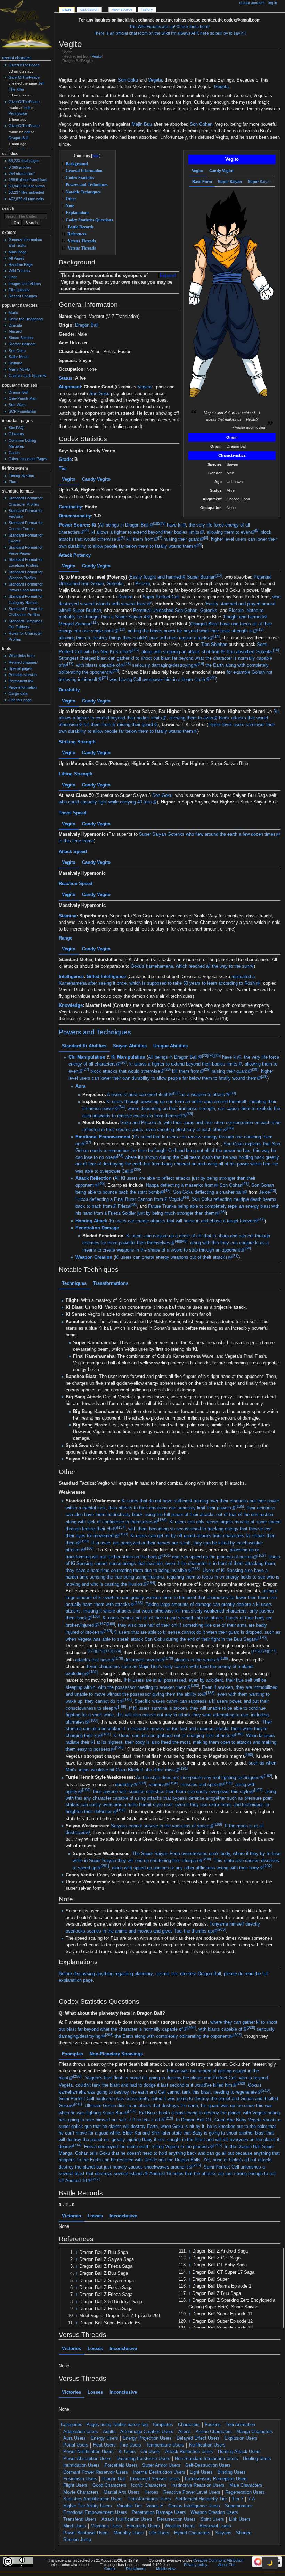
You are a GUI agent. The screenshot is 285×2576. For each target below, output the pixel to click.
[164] (151, 1583)
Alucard (15, 331)
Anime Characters (214, 2432)
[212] (132, 2111)
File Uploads (19, 290)
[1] (155, 523)
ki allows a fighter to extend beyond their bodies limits (145, 532)
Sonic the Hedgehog (26, 319)
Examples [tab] (72, 2054)
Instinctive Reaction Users (198, 2485)
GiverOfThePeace (24, 65)
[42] (167, 1190)
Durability (69, 690)
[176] (264, 1651)
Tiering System (21, 475)
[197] (258, 1790)
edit (27, 108)
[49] (184, 1241)
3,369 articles (20, 167)
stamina (157, 1785)
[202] (268, 1866)
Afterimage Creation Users (147, 2432)
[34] (122, 1107)
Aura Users (75, 2438)
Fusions (213, 2425)
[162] (261, 1555)
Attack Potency (75, 555)
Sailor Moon (19, 357)
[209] (241, 2083)
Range (66, 938)
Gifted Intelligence (106, 977)
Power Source (74, 525)
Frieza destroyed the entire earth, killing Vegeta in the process (146, 2147)
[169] (108, 1631)
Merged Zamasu (75, 624)
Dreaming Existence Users (143, 2459)
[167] (103, 1624)
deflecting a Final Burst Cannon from (126, 1199)
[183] (210, 1693)
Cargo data (18, 693)
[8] (206, 538)
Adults (109, 2432)
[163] (196, 1569)
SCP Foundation (22, 411)
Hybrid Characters (192, 2533)
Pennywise (18, 113)
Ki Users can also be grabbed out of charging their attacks (172, 1736)
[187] (106, 1734)
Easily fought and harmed (155, 577)
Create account (252, 3)
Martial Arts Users (122, 2492)
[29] (207, 1069)
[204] (192, 2028)
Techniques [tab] (74, 1283)
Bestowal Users (215, 2526)
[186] (93, 1720)
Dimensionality (75, 516)
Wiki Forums (19, 271)
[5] (257, 530)
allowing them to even (229, 532)
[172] (100, 1651)
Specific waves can (154, 1701)
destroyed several (142, 1660)
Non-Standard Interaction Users (206, 2459)
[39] (137, 1169)
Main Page (18, 252)
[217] (96, 2179)
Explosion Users (241, 2438)
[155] (240, 1506)
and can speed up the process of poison (212, 1557)
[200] (207, 1859)
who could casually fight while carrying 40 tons (105, 802)
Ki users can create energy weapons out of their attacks (171, 1257)
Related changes (23, 662)
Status (66, 378)
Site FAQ (16, 428)
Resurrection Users (176, 2519)
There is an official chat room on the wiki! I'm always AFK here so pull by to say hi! (170, 33)
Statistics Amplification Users (93, 2499)
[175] (255, 1651)
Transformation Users (149, 2499)
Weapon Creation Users (214, 2512)
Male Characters (246, 2485)
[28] (167, 1069)
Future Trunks (162, 1206)
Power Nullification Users (88, 2452)
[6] (123, 538)
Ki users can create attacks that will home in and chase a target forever (182, 1221)
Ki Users (127, 2452)
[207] (237, 2035)
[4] (87, 530)
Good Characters (109, 2485)
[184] (128, 1700)
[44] (186, 1197)
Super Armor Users (161, 2465)
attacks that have (93, 1660)
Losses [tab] (95, 2216)
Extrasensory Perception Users (216, 2479)
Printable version (23, 675)
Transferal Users (80, 2519)
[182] (195, 1685)
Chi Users (150, 2452)
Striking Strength (77, 742)
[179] (169, 1658)
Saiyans (223, 2533)
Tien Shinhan (214, 645)
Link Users (240, 2519)
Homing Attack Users (239, 2452)
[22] (213, 677)
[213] (169, 2118)
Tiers (13, 482)
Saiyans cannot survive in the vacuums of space (160, 1826)
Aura (80, 1086)
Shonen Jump (77, 2540)
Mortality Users (129, 2533)
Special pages (21, 668)
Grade (65, 460)
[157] (121, 1527)
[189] (119, 1748)
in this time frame (76, 841)
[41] (245, 1184)
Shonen (244, 2533)
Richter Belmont (22, 344)
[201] (105, 1866)
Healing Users (257, 2459)
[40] (101, 1184)
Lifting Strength (76, 774)
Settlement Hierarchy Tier (201, 2499)
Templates (163, 2425)
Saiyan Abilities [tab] (130, 1046)
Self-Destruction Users (208, 2465)
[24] (211, 1055)
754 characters (22, 174)
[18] (128, 664)
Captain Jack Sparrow (27, 376)
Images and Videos (25, 284)
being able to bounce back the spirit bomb (117, 1192)
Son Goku (128, 80)
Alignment (70, 387)
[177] (272, 1651)
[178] (119, 1658)
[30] (255, 1069)
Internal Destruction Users (159, 2472)
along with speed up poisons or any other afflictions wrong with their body (185, 1868)
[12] (122, 629)
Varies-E (155, 2506)
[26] (123, 1062)
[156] (162, 1520)
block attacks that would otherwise (125, 1071)
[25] (217, 1055)
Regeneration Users (245, 2492)
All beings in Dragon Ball (124, 525)
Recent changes (17, 58)
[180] (224, 1658)
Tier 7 (238, 2499)
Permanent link (21, 681)
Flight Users (75, 2485)
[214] (77, 2145)
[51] (235, 1256)
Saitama (15, 363)
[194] (173, 1783)
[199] (218, 1824)
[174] (117, 1651)
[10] (219, 575)
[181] (93, 1672)
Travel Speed (73, 813)
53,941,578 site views (27, 186)
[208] (77, 2076)
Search (8, 208)
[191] (184, 1768)
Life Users (159, 2533)
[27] (85, 1069)
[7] (160, 538)
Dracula (15, 325)
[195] (228, 1783)
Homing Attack (91, 1221)
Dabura (125, 597)
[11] (94, 622)
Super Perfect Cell (161, 597)
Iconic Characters (149, 2485)
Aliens (185, 2432)
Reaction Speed (76, 884)
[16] (276, 650)
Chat (13, 277)
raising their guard (182, 539)
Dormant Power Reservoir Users (96, 2472)
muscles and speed (200, 1785)
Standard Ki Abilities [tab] (84, 1046)
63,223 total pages (24, 161)
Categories (72, 2425)
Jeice (264, 1192)
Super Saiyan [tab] (230, 182)
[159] (84, 1541)
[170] (262, 1638)
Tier (63, 469)
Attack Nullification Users (127, 2519)
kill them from (140, 539)
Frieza (82, 1199)
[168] (111, 1624)
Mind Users (75, 2526)
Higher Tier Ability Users (88, 2506)
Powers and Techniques (95, 1032)
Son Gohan (201, 124)
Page (67, 9)
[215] (218, 2145)
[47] (261, 1219)
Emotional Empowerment (103, 1137)
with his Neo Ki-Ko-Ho (106, 651)
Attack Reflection (93, 1178)
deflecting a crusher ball (219, 1192)
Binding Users (232, 2472)
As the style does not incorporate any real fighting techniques (198, 1778)
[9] (199, 545)
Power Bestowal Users (86, 2533)
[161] (166, 1555)
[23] (205, 1055)
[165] (139, 1603)
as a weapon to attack (203, 1095)
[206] (109, 2035)
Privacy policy (196, 2565)
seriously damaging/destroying (163, 665)
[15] (136, 650)
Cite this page (20, 700)
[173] (108, 1651)
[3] (163, 523)
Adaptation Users (81, 2432)
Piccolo (143, 584)
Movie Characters (81, 2492)
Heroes (151, 2492)
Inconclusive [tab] (123, 2216)
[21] (105, 677)
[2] (159, 523)
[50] (248, 1248)
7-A (252, 2499)
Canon (14, 453)
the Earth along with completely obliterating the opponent (172, 2036)
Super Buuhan (201, 577)
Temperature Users (165, 2445)
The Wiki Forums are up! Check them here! (169, 27)
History (147, 9)
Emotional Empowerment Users (95, 2512)
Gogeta (221, 87)
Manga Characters (255, 2432)
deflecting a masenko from (187, 1185)
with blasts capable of (98, 665)
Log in (273, 3)
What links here (22, 656)
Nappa (152, 1185)
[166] (96, 1616)
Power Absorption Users (87, 2459)
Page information (23, 687)
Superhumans (239, 2506)
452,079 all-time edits (26, 199)
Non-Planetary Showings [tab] (116, 2054)
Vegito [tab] (198, 171)
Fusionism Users (80, 2479)
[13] (260, 629)
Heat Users (104, 2445)
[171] (92, 1651)
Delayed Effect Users (198, 2438)
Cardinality (70, 507)
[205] (251, 2028)
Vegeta (155, 80)
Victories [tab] (71, 2216)
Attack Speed (73, 852)
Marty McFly (19, 369)
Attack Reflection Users (189, 2452)
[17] (70, 664)
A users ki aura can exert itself (138, 1095)
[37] (88, 1142)
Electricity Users (143, 2526)
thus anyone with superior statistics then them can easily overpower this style (171, 1792)
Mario (13, 313)
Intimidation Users (82, 2465)
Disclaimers (136, 2569)
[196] (86, 1790)
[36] (230, 1128)
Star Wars (17, 405)
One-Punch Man (23, 398)
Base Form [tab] (202, 182)
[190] (249, 1754)
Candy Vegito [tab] (221, 171)
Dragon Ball (87, 325)
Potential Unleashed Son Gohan (165, 610)
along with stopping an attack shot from (181, 651)
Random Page (21, 264)
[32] (176, 1093)
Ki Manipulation (128, 1057)
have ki (174, 525)
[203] (221, 1929)
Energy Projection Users (147, 2438)
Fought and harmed (243, 617)
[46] (222, 1212)
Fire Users (131, 2445)
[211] (78, 2104)
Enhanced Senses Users (155, 2479)
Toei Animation (240, 2425)
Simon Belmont (21, 338)
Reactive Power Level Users (192, 2492)
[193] (142, 1783)
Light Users (201, 2472)
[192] (268, 1776)
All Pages (17, 258)
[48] (178, 1241)
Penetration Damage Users (159, 2512)
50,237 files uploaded (26, 192)
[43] (273, 1190)
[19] (201, 664)
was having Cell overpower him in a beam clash (157, 679)
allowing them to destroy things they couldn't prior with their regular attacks (134, 638)
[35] (190, 1114)
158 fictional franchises (28, 180)
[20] (116, 671)
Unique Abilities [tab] (170, 1046)
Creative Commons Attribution (218, 2560)
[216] (197, 2165)
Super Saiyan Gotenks (162, 834)
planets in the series (195, 1660)
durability (124, 1785)
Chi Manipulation (87, 1057)
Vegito (97, 56)
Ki (94, 525)
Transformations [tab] (111, 1283)
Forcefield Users (121, 2465)
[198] (121, 1810)
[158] (123, 1534)
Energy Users (104, 2438)
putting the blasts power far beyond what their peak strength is (190, 631)
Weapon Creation (94, 1257)
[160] (89, 1548)
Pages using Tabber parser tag (117, 2425)
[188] (239, 1734)
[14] (217, 636)
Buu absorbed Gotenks (250, 651)
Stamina (68, 916)
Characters (189, 2425)
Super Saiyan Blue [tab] (264, 182)
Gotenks (115, 584)
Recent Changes (23, 296)
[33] (233, 1093)
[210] (266, 2090)
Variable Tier (129, 2506)
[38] (120, 1156)
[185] (122, 1707)
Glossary (17, 434)
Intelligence (71, 977)
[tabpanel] (232, 304)
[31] (264, 1076)
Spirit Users (212, 2519)
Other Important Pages (28, 459)
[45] (133, 1205)
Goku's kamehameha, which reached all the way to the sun (190, 966)
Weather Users (180, 2526)
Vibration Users (107, 2526)
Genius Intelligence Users (194, 2506)
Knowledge (71, 1005)
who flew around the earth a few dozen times (231, 834)
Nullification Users (207, 2445)
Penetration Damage (97, 1228)
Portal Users (76, 2445)
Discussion (89, 9)
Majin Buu (142, 124)
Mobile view (166, 2569)
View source (122, 9)
